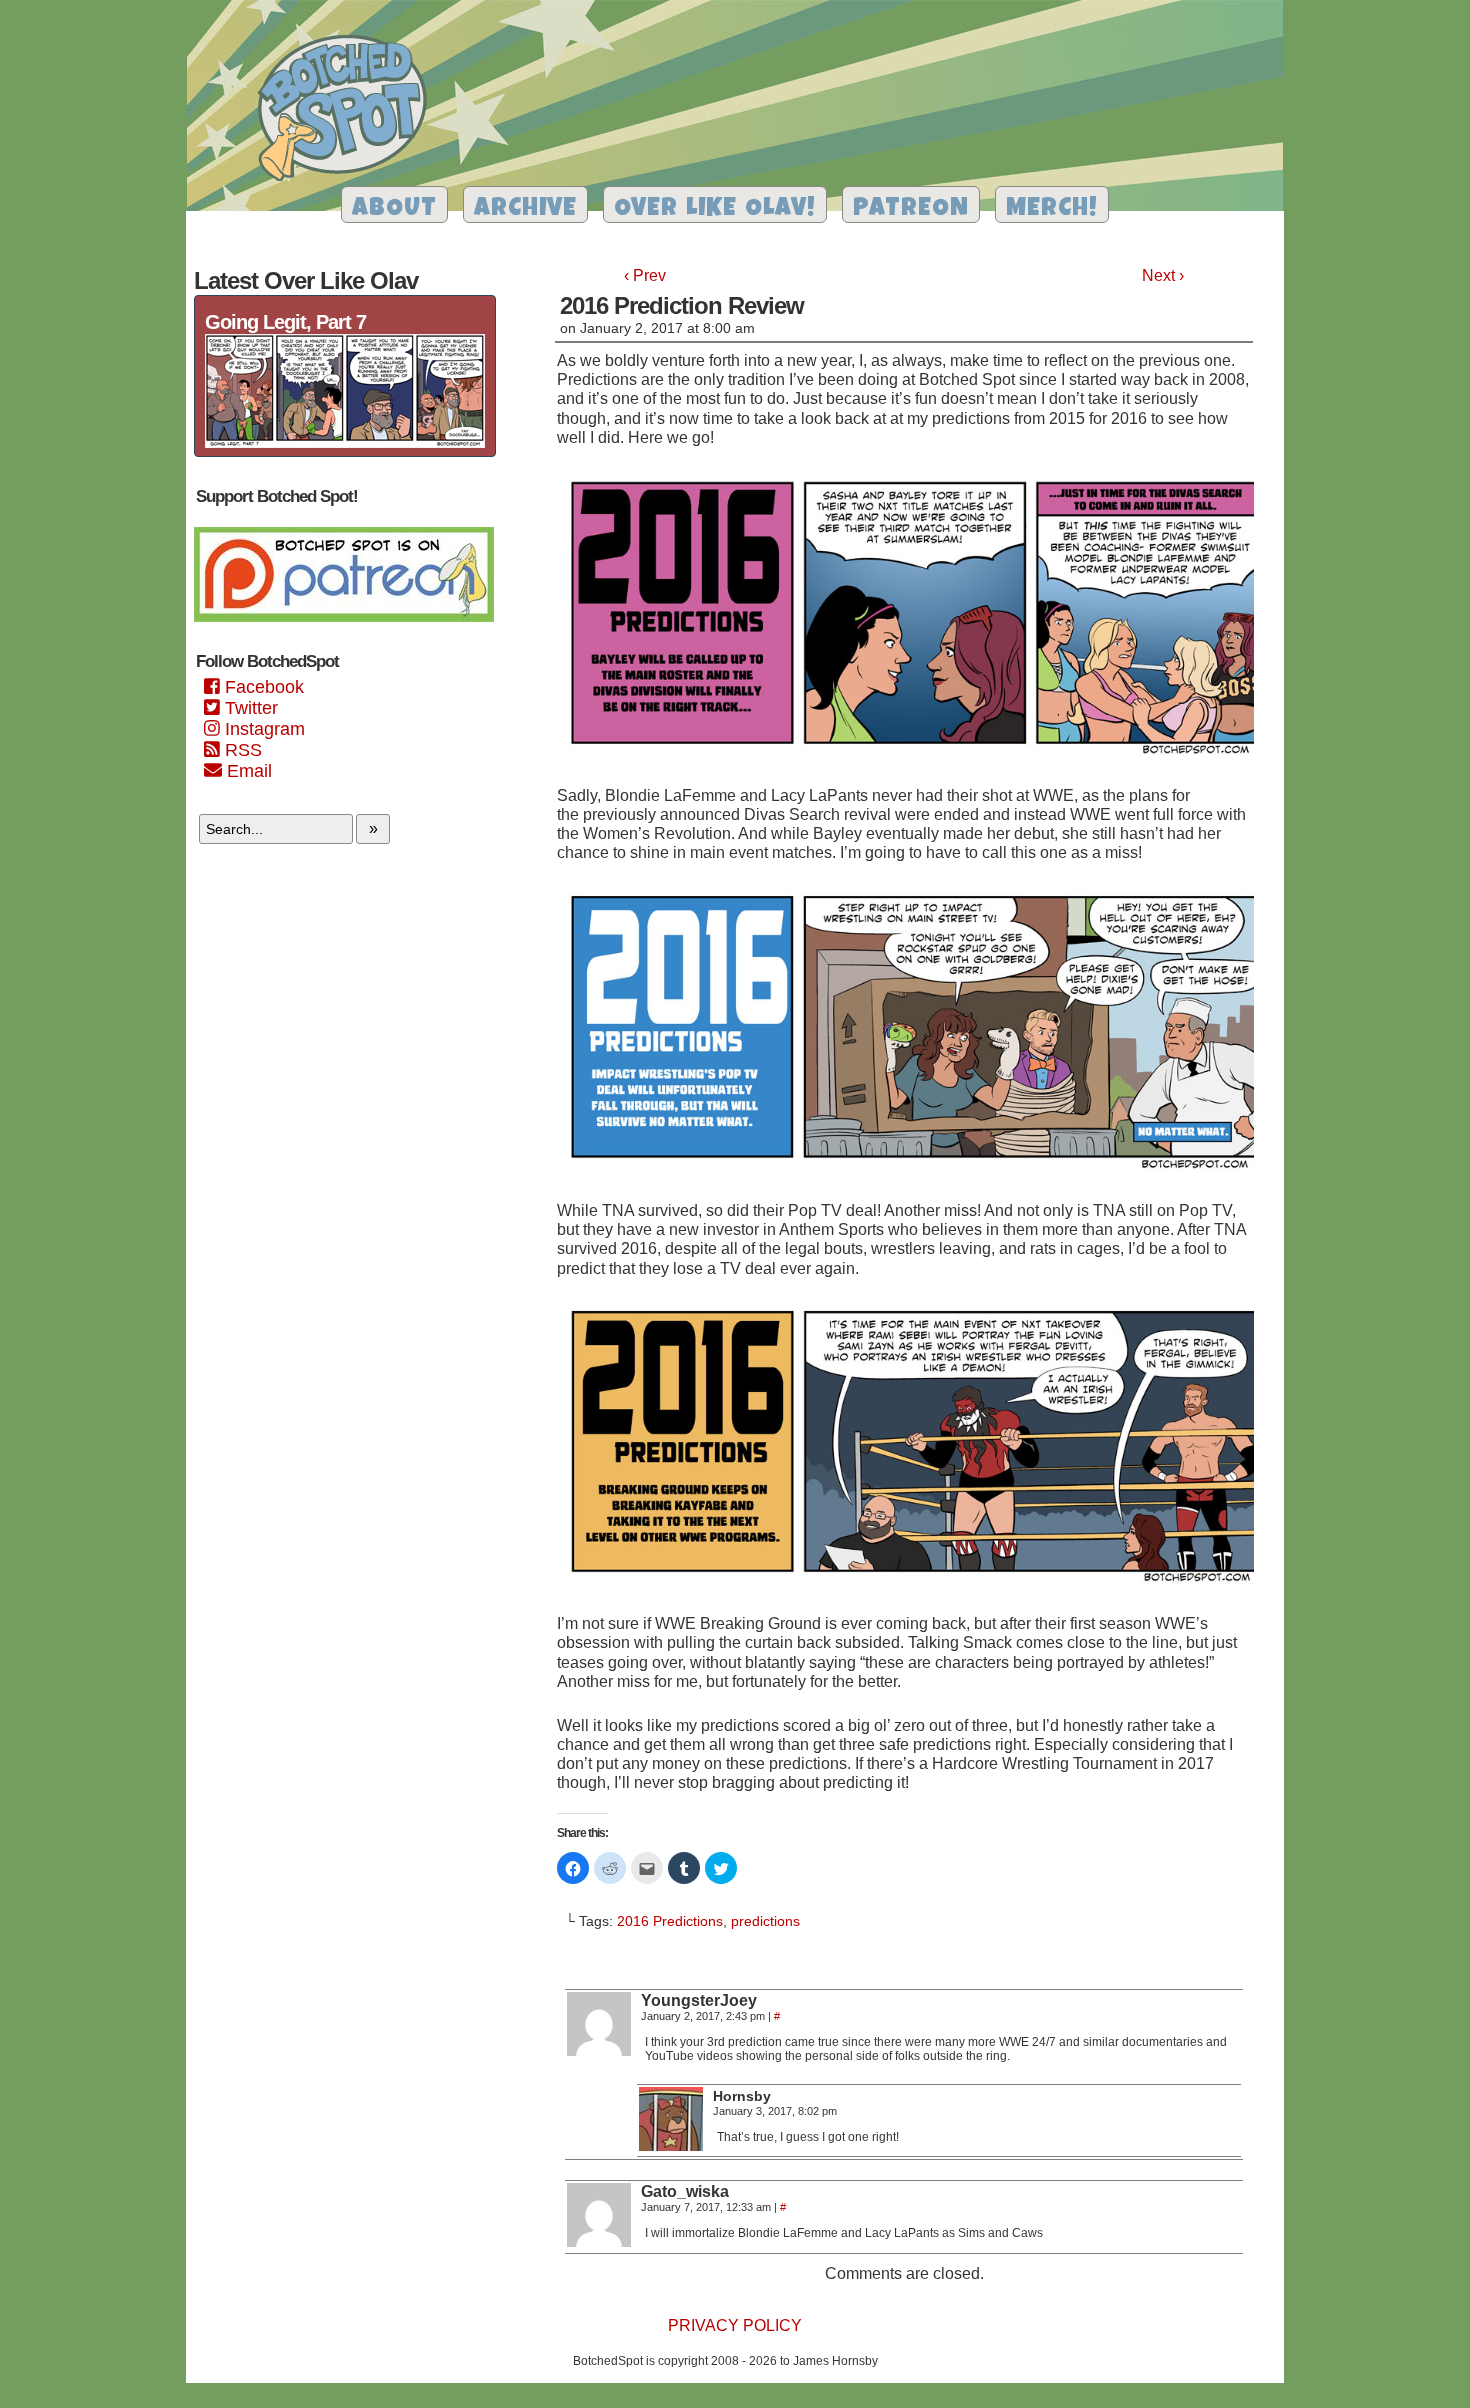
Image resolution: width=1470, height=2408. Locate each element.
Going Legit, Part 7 (285, 322)
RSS (241, 750)
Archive (525, 209)
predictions (765, 1921)
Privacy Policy (735, 2325)
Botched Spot (349, 111)
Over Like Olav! (715, 209)
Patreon (911, 209)
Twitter (249, 708)
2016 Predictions (670, 1921)
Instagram (262, 729)
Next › (1163, 275)
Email (247, 771)
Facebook (262, 687)
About (394, 209)
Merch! (1052, 209)
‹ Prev (645, 275)
